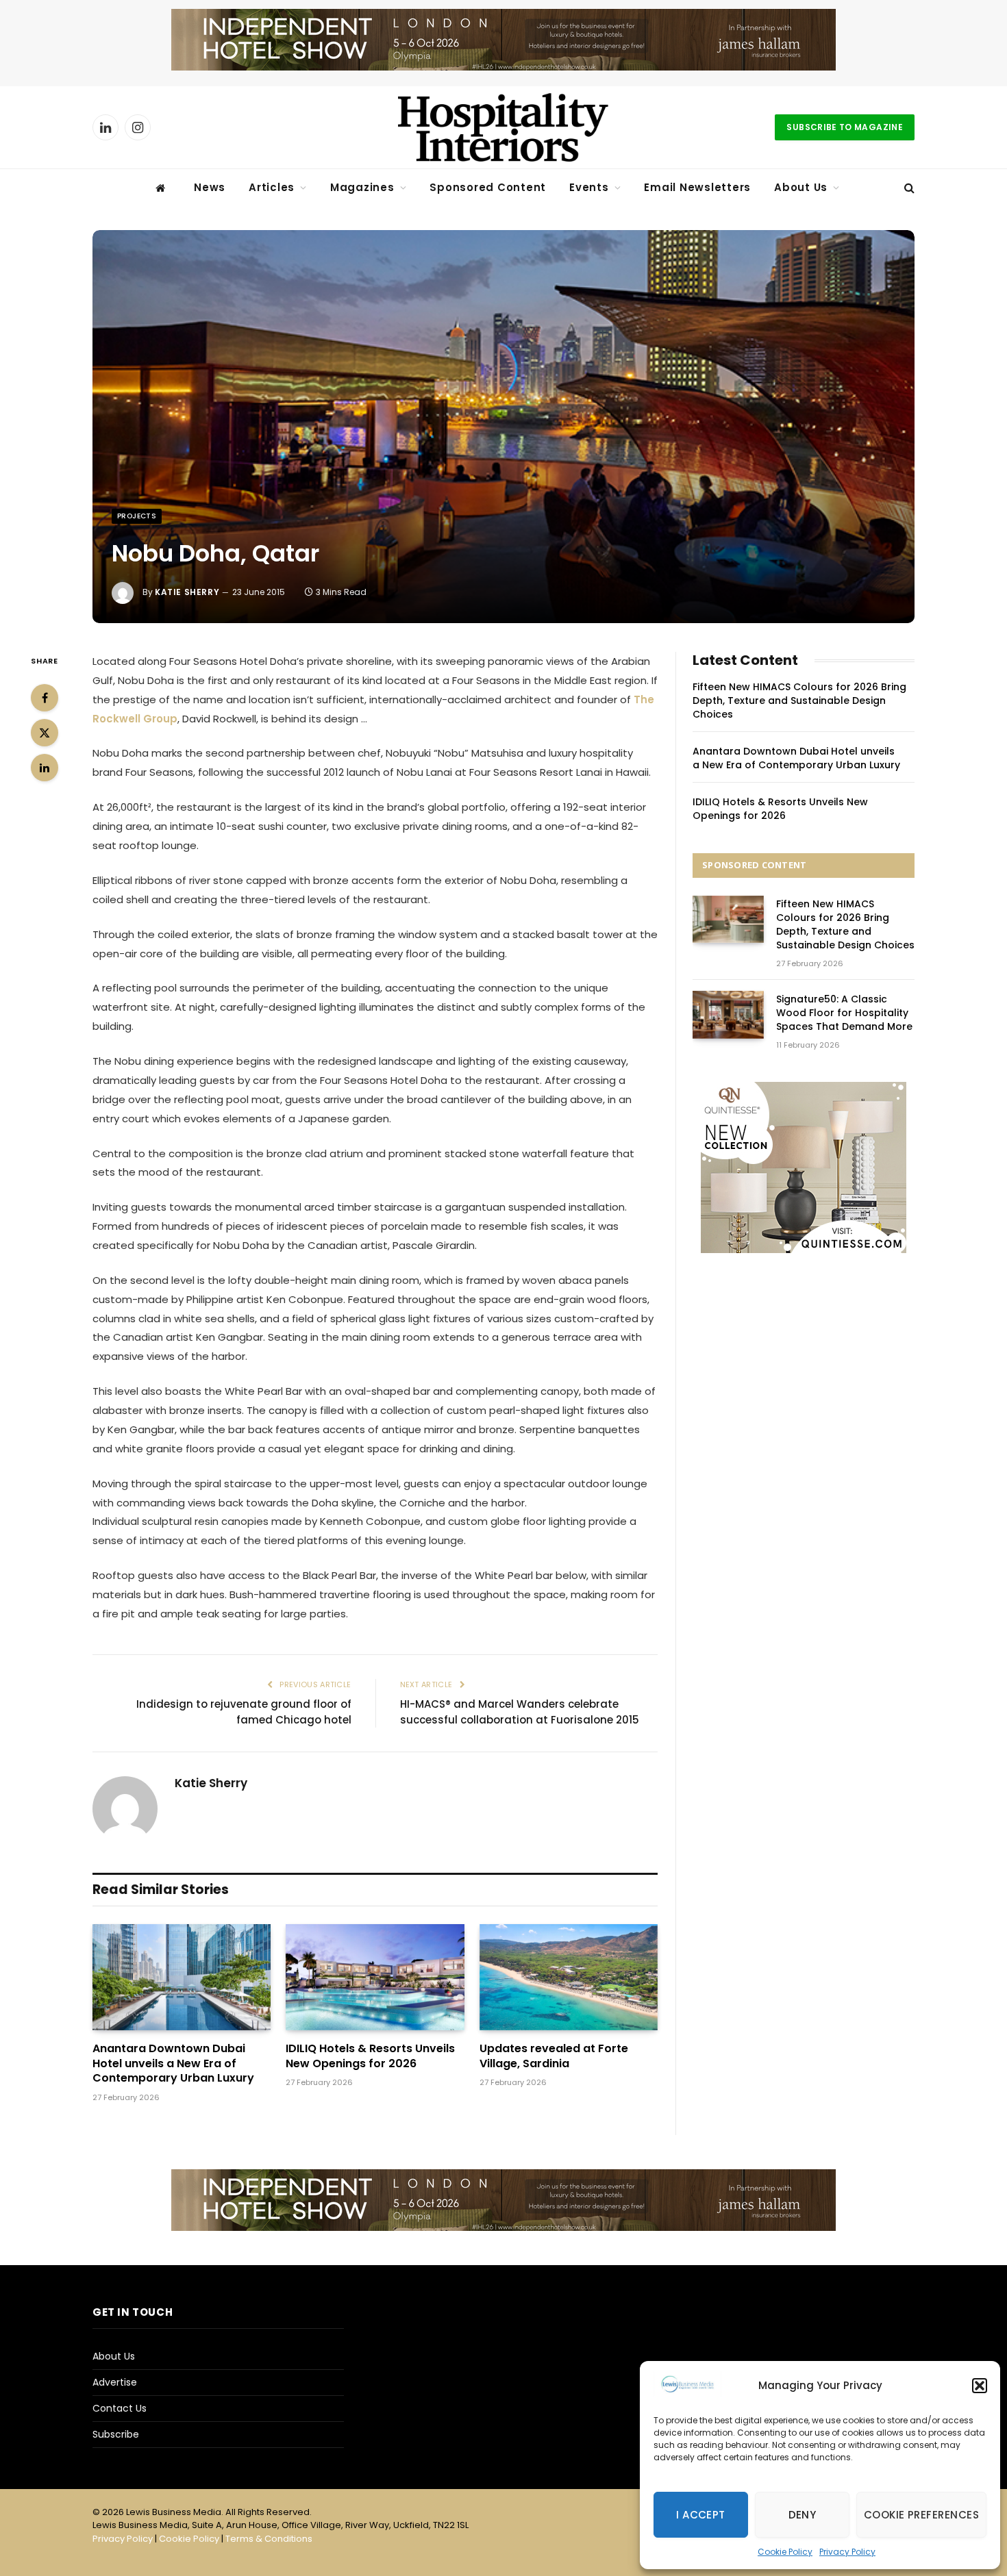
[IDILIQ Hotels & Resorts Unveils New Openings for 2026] (375, 1977)
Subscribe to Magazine (845, 127)
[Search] (908, 188)
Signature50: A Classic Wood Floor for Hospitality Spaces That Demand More (844, 1013)
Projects (137, 516)
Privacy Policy (847, 2552)
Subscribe (116, 2434)
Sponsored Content (488, 187)
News (210, 187)
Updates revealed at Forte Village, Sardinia (554, 2056)
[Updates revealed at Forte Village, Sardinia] (569, 1977)
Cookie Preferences (921, 2515)
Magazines (362, 187)
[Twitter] (45, 733)
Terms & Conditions (269, 2539)
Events (589, 187)
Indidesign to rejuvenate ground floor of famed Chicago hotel (244, 1712)
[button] (980, 2386)
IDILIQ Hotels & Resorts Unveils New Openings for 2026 (370, 2056)
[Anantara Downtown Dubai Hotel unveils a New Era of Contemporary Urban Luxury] (182, 1977)
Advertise (115, 2382)
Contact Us (120, 2408)
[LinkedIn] (45, 768)
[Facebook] (45, 698)
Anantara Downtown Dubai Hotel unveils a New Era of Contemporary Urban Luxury (173, 2063)
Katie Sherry (187, 592)
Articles (272, 187)
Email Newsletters (697, 187)
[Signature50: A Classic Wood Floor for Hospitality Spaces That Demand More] (728, 1014)
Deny (803, 2515)
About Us (801, 187)
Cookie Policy (785, 2552)
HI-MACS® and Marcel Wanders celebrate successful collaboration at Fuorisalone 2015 (520, 1712)
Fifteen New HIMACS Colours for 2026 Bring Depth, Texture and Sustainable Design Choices (799, 700)
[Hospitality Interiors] (503, 127)
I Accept (701, 2515)
